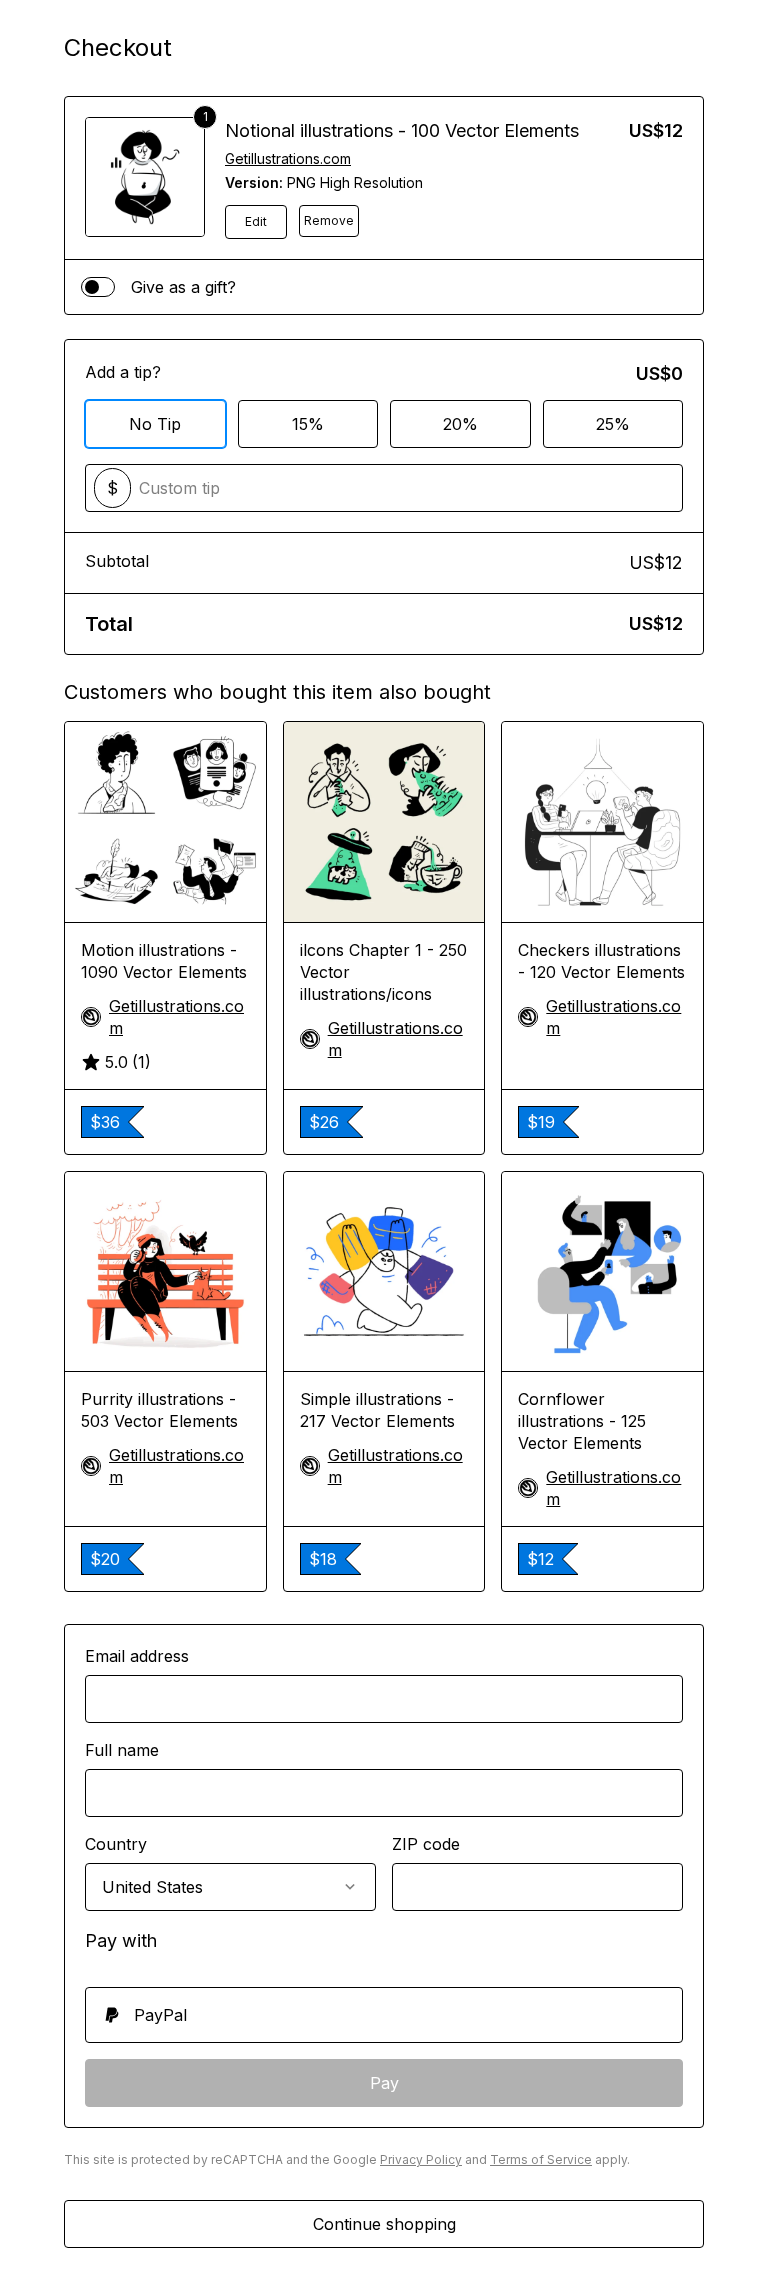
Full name (122, 1750)
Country (116, 1844)
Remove (329, 220)
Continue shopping (384, 2224)
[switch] (98, 287)
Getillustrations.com (288, 158)
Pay (384, 2083)
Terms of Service (541, 2159)
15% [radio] (308, 424)
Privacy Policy (421, 2159)
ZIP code (426, 1844)
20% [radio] (460, 424)
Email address (137, 1656)
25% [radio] (613, 424)
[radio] (384, 2015)
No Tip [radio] (155, 424)
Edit (256, 221)
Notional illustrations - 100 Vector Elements (402, 130)
